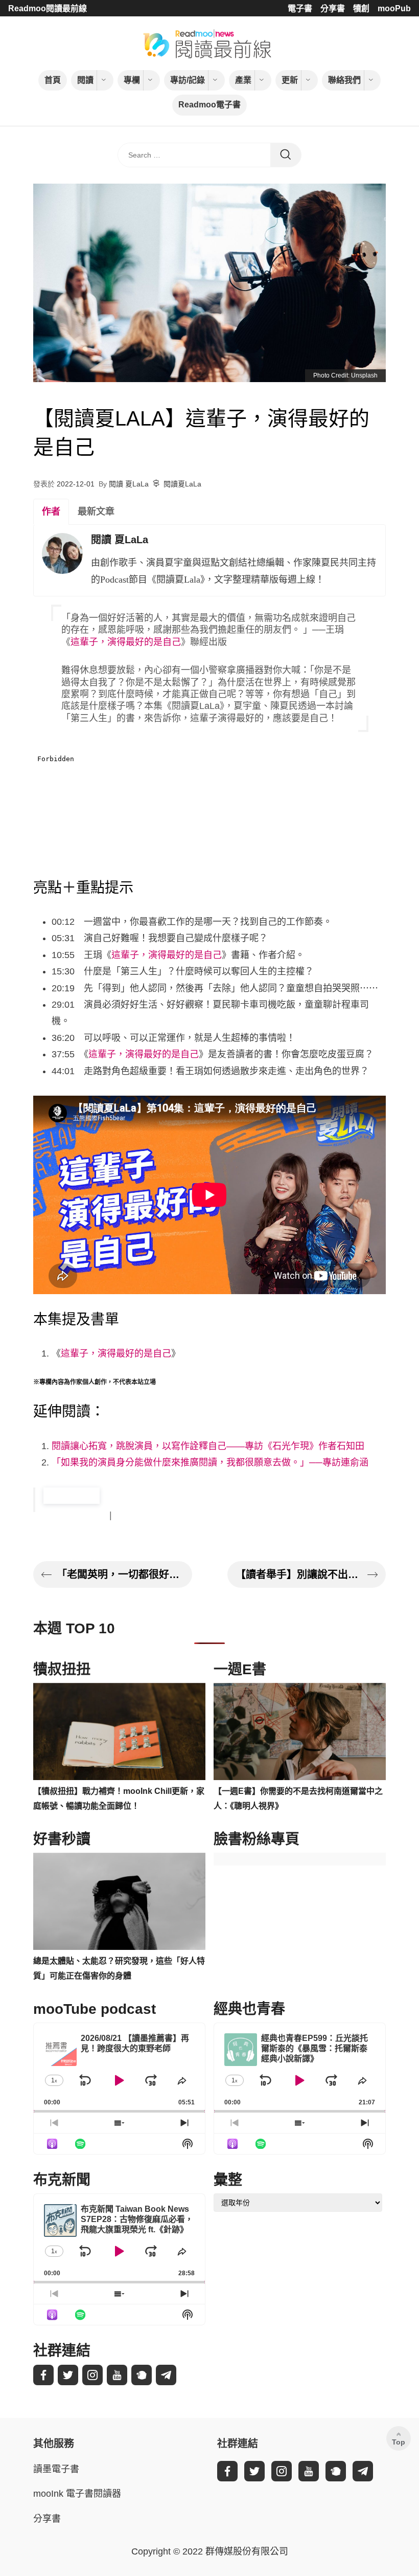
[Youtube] (117, 2375)
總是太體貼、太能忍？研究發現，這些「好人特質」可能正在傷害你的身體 (119, 1968)
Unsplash (364, 375)
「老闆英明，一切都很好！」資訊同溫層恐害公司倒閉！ (120, 1574)
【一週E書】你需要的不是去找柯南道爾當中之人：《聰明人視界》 (298, 1798)
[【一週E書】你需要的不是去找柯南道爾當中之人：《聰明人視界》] (300, 1731)
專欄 (132, 80)
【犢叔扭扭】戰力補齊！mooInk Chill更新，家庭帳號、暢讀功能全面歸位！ (119, 1798)
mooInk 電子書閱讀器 (77, 2494)
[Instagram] (92, 2375)
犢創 (361, 8)
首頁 (53, 80)
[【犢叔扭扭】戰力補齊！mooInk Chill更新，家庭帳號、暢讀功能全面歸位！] (119, 1731)
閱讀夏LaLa (182, 484)
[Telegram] (166, 2375)
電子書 (300, 8)
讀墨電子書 (56, 2469)
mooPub (394, 8)
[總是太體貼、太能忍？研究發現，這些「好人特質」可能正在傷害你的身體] (119, 1901)
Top (399, 2442)
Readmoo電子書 (209, 105)
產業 (243, 80)
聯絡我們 (344, 80)
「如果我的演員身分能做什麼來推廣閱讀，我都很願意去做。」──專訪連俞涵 (210, 1462)
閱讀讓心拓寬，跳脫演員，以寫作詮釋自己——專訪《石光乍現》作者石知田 (208, 1446)
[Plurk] (142, 2375)
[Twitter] (68, 2375)
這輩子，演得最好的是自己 (126, 642)
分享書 (333, 8)
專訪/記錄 (188, 80)
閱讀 (85, 80)
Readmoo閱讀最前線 (48, 8)
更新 (290, 80)
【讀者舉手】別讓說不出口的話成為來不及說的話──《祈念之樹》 (299, 1574)
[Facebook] (43, 2375)
